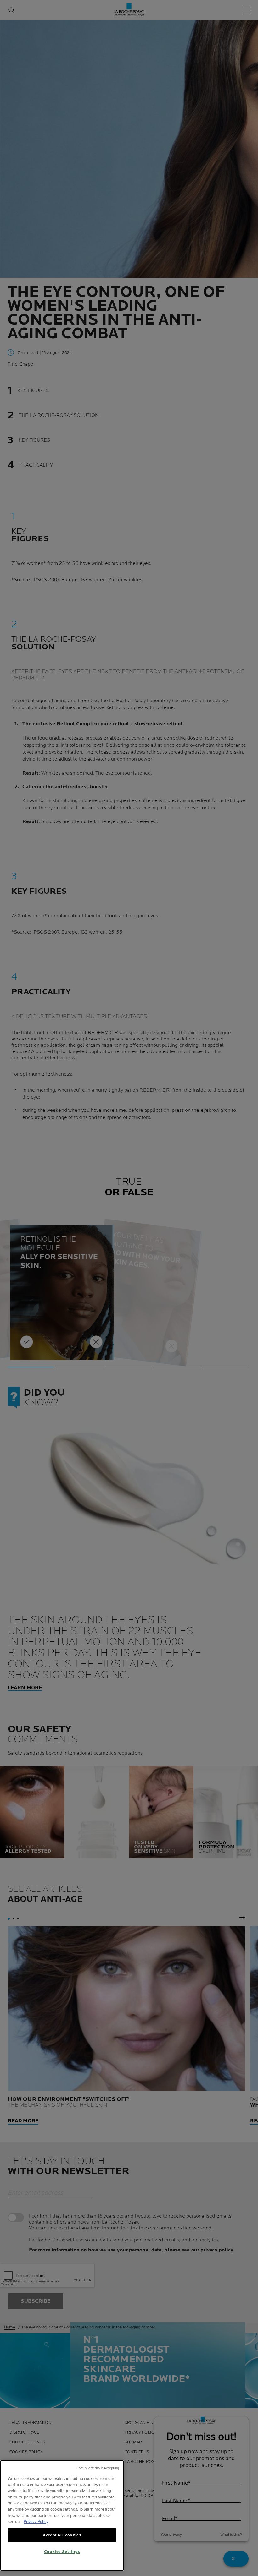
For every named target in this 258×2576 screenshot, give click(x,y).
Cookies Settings (62, 2552)
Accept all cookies (62, 2535)
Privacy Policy (36, 2522)
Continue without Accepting (98, 2468)
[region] (62, 2516)
